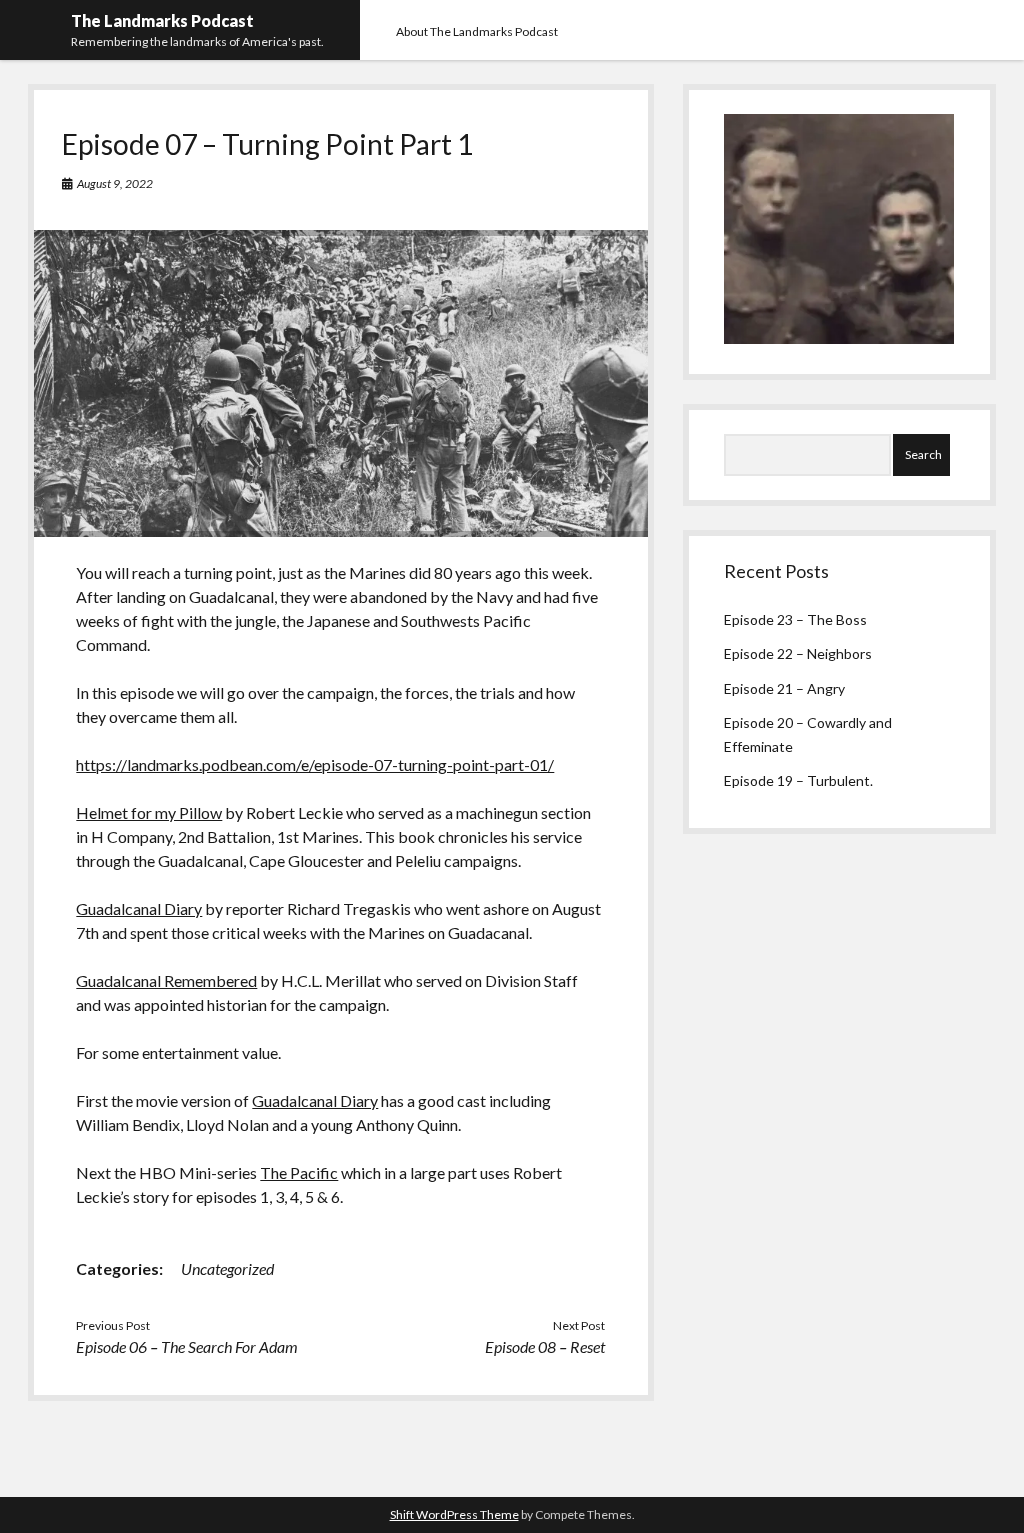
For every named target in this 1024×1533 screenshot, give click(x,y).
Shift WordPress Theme (454, 1514)
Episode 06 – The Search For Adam (187, 1346)
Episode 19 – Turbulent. (798, 780)
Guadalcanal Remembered (166, 980)
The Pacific (299, 1172)
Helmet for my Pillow (149, 812)
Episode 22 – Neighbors (798, 653)
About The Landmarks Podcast (477, 31)
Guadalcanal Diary (139, 908)
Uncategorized (227, 1268)
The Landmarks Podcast (162, 20)
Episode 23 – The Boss (795, 619)
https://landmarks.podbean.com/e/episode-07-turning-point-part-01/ (315, 764)
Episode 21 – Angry (784, 688)
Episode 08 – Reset (545, 1346)
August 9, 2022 (115, 183)
